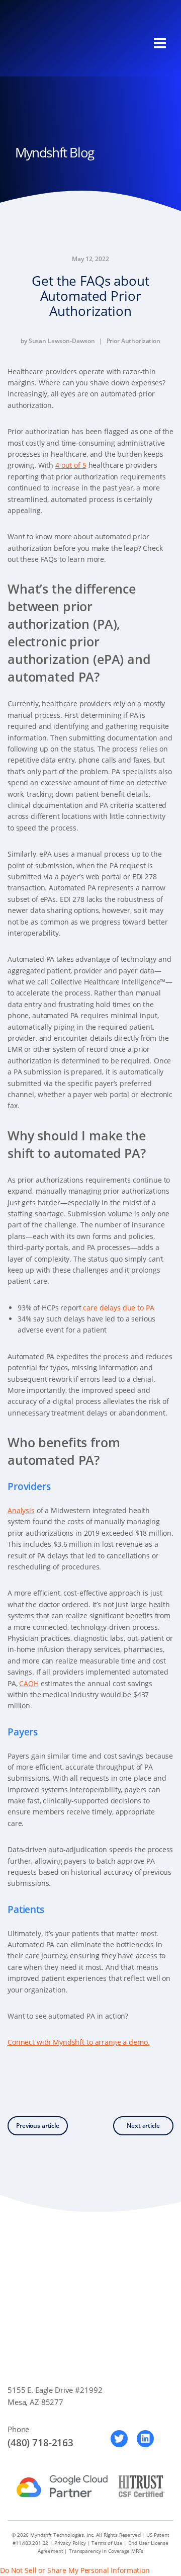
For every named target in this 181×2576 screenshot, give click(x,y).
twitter (119, 2439)
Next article (143, 2126)
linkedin (145, 2439)
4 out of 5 (71, 465)
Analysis (21, 1510)
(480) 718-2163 (40, 2443)
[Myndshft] (63, 44)
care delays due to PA (118, 1308)
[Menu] (160, 43)
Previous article (38, 2126)
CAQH (29, 1683)
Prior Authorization (133, 341)
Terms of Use (107, 2543)
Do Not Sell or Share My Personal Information (75, 2570)
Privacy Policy (70, 2543)
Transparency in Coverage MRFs (106, 2551)
